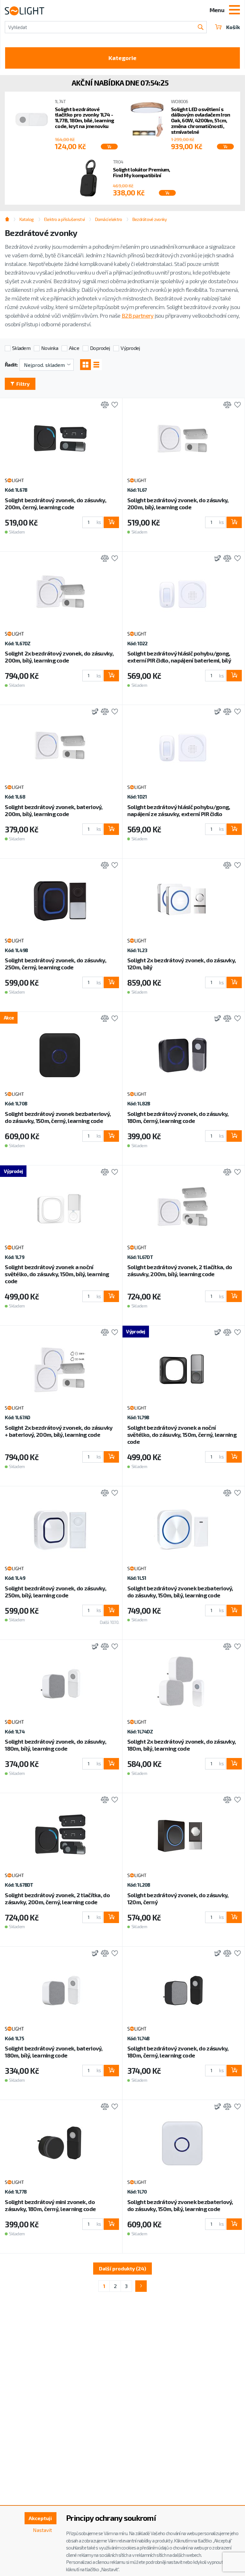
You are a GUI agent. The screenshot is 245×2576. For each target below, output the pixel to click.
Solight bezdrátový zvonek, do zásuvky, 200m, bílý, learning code (178, 504)
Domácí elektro (108, 219)
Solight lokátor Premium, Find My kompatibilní (141, 172)
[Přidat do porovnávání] (103, 405)
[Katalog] (85, 365)
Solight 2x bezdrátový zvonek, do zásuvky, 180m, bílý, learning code (182, 1745)
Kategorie (122, 58)
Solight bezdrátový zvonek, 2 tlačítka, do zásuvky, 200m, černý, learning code (57, 1898)
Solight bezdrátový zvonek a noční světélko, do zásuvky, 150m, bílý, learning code (57, 1274)
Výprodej (130, 348)
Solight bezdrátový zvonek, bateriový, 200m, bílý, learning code (54, 810)
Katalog (26, 219)
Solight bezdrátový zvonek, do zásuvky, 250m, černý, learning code (56, 964)
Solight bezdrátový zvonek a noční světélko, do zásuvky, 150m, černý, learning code (182, 1435)
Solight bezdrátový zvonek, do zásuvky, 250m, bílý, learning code (56, 1592)
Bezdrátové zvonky (149, 219)
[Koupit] (109, 147)
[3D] (216, 559)
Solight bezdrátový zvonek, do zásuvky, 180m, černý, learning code (178, 1117)
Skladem (21, 348)
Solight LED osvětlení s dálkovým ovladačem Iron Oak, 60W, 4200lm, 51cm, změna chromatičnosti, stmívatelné (200, 120)
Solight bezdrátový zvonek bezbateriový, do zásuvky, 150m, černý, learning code (58, 1117)
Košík (233, 27)
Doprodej (100, 348)
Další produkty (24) (122, 2268)
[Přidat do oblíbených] (113, 405)
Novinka (50, 348)
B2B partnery (137, 315)
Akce (74, 348)
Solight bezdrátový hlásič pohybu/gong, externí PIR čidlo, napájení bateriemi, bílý (179, 657)
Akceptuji (40, 2518)
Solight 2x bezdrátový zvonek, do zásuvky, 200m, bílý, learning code (59, 657)
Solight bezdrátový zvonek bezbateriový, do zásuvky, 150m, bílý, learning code (180, 1592)
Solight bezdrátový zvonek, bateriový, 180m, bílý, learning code (54, 2052)
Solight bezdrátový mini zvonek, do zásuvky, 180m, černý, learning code (50, 2205)
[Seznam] (96, 365)
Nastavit (42, 2530)
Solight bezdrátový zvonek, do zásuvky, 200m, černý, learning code (56, 504)
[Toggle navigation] (234, 11)
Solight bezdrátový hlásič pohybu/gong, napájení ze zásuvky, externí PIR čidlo (179, 810)
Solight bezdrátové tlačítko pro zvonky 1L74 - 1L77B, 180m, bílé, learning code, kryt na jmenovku (85, 117)
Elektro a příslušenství (64, 219)
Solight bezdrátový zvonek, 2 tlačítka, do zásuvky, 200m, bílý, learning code (180, 1270)
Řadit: (11, 364)
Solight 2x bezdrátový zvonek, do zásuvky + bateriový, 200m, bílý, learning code (59, 1431)
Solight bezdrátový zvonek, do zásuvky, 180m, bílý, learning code (56, 1745)
